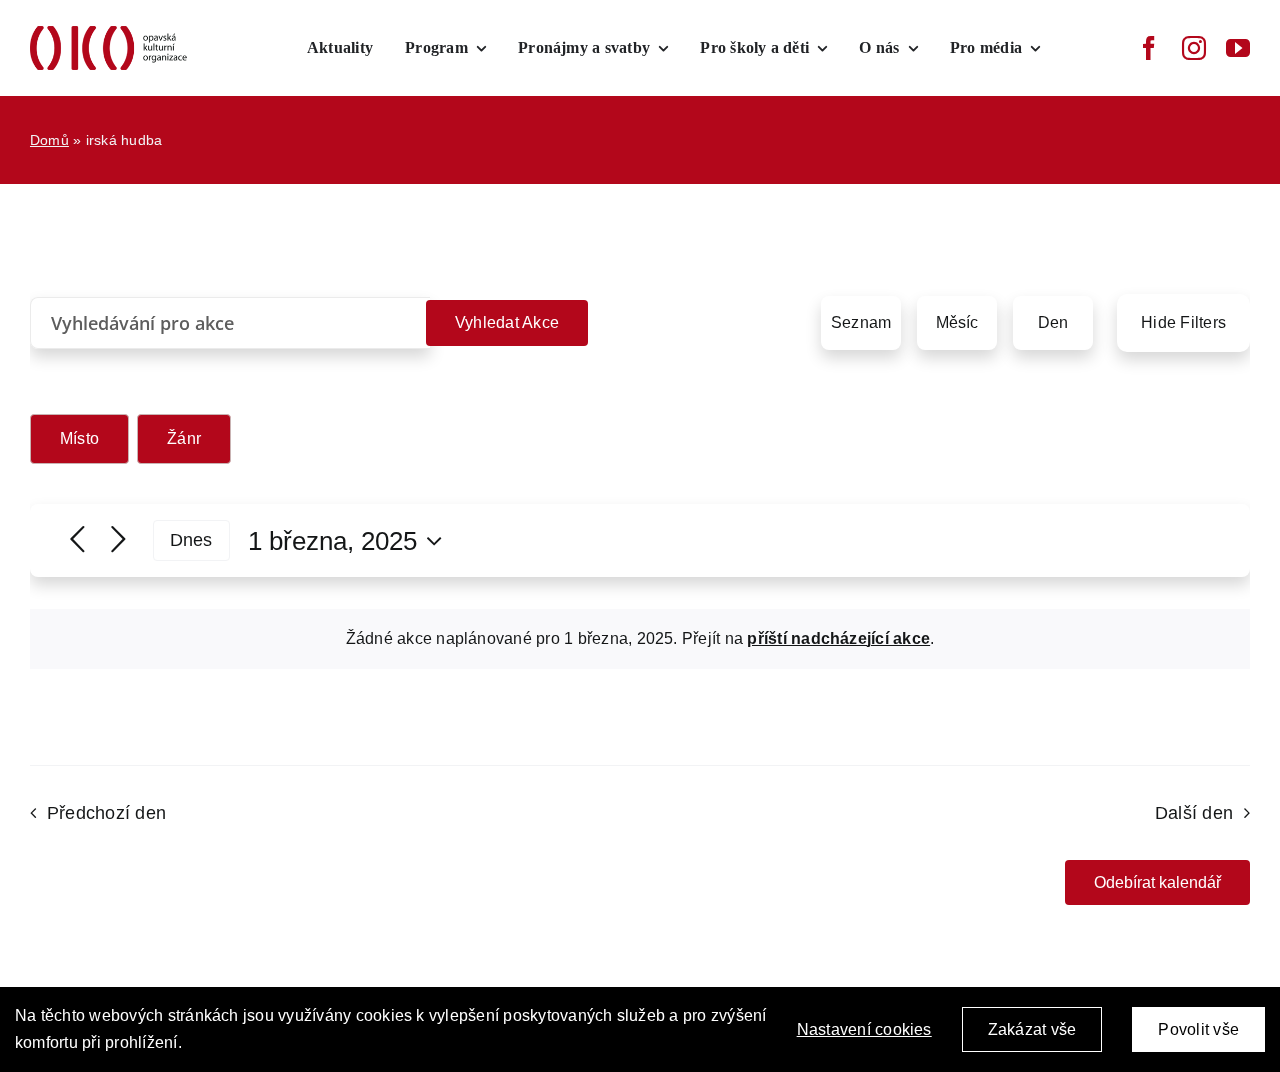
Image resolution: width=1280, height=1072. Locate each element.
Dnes (191, 540)
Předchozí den (106, 813)
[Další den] (118, 540)
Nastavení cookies (864, 1029)
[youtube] (1238, 48)
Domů (49, 140)
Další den (1194, 813)
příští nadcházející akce (838, 638)
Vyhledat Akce (507, 322)
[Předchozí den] (77, 540)
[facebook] (1149, 48)
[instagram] (1194, 48)
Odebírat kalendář (1157, 882)
